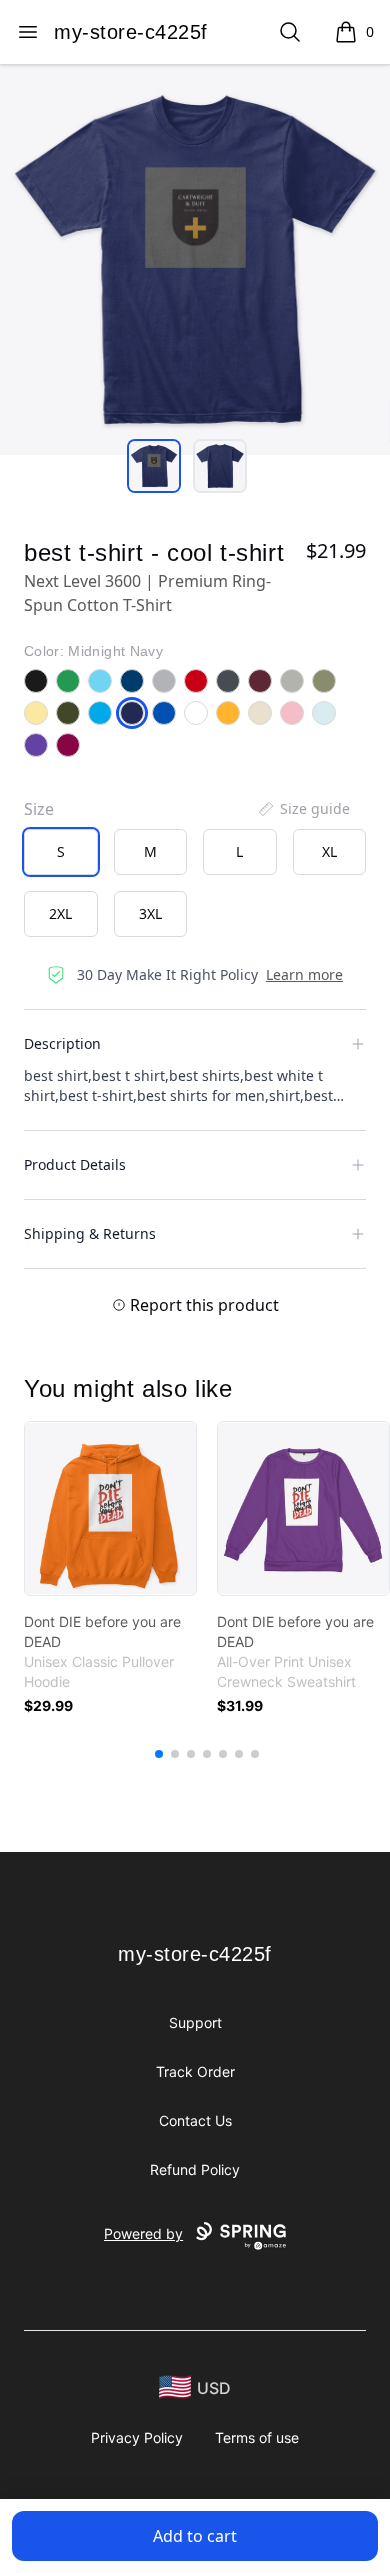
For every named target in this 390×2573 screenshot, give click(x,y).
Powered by (143, 2233)
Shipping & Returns (90, 1233)
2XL (60, 913)
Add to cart (195, 2536)
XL (329, 851)
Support (195, 2022)
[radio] (61, 852)
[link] (110, 1508)
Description (62, 1043)
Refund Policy (195, 2169)
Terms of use (257, 2437)
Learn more (304, 974)
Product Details (75, 1164)
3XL (150, 913)
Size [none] (39, 809)
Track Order (195, 2071)
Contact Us (195, 2120)
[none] (303, 809)
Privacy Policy (137, 2437)
